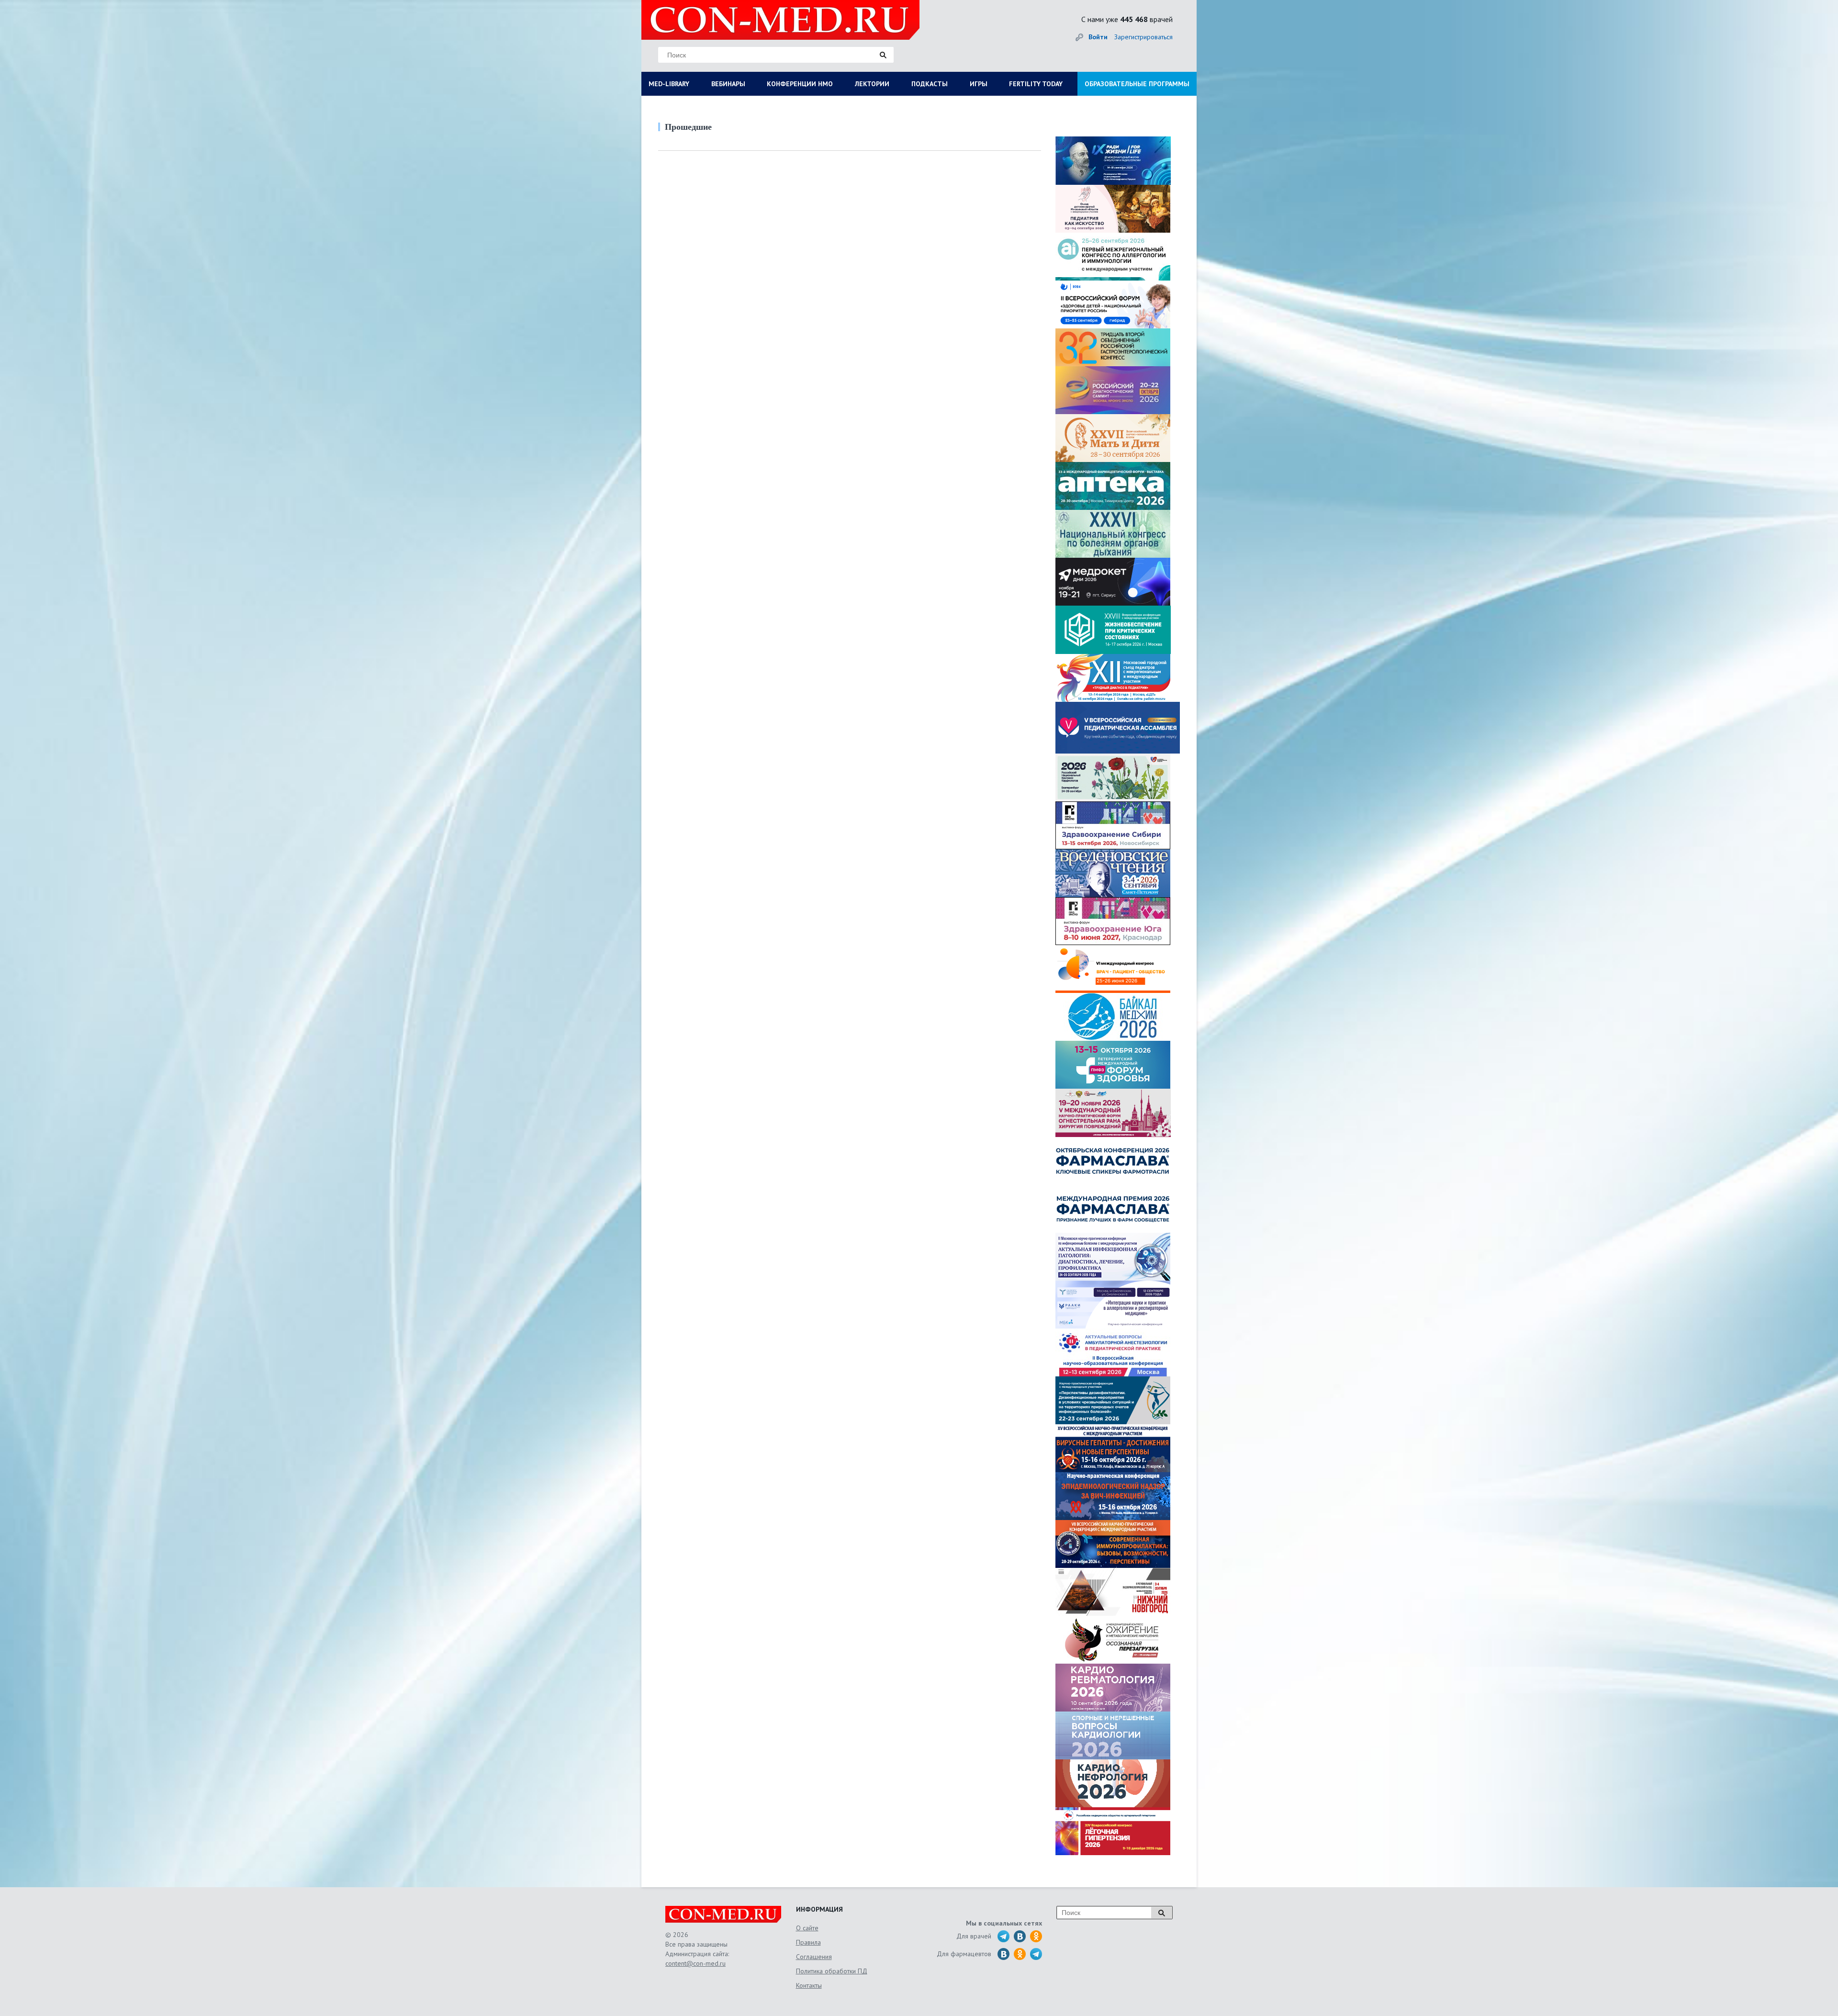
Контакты (809, 1985)
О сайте (807, 1928)
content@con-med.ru (695, 1963)
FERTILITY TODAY (1036, 84)
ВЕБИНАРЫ (728, 84)
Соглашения (814, 1957)
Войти (1098, 37)
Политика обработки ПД (832, 1971)
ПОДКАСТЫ (930, 84)
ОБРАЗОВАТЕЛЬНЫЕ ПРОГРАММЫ (1137, 84)
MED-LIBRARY (669, 84)
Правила (808, 1942)
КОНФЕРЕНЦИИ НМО (800, 84)
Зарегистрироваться (1143, 37)
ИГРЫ (979, 84)
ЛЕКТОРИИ (872, 84)
